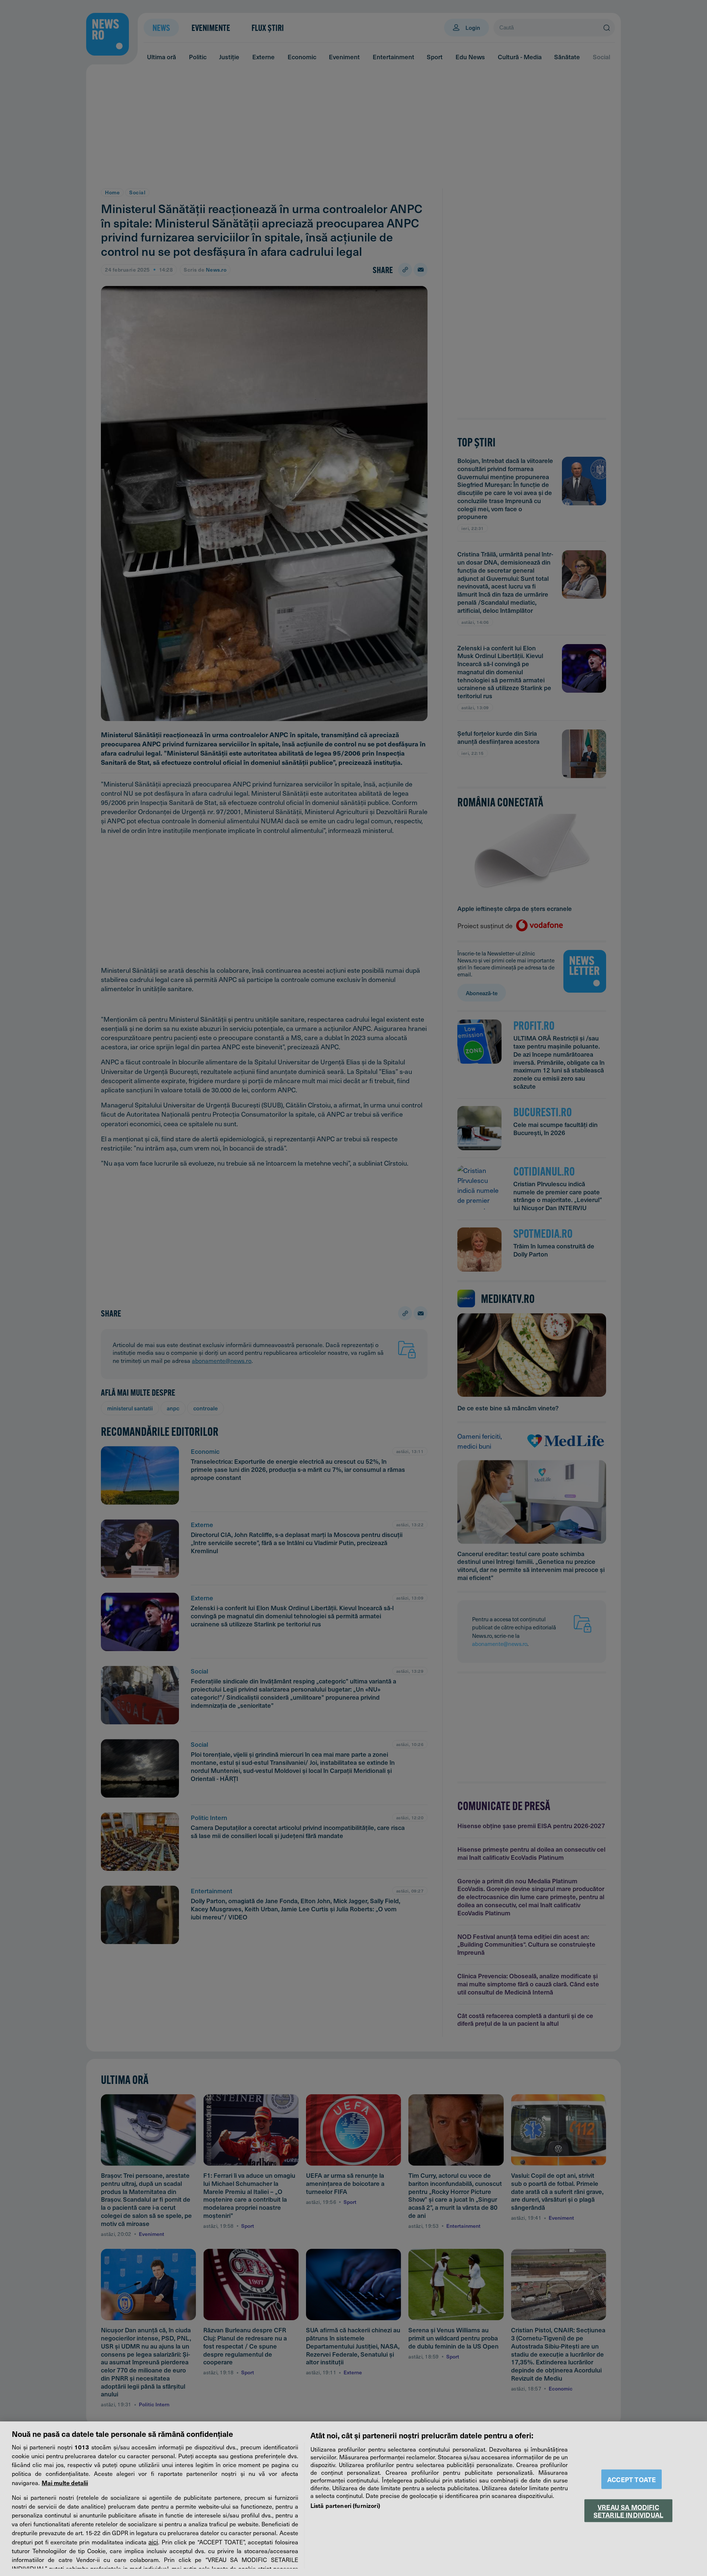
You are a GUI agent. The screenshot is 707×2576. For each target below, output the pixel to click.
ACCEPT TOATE (632, 2479)
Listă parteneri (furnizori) (345, 2505)
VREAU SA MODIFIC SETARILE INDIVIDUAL (628, 2510)
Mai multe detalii (65, 2483)
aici (153, 2542)
